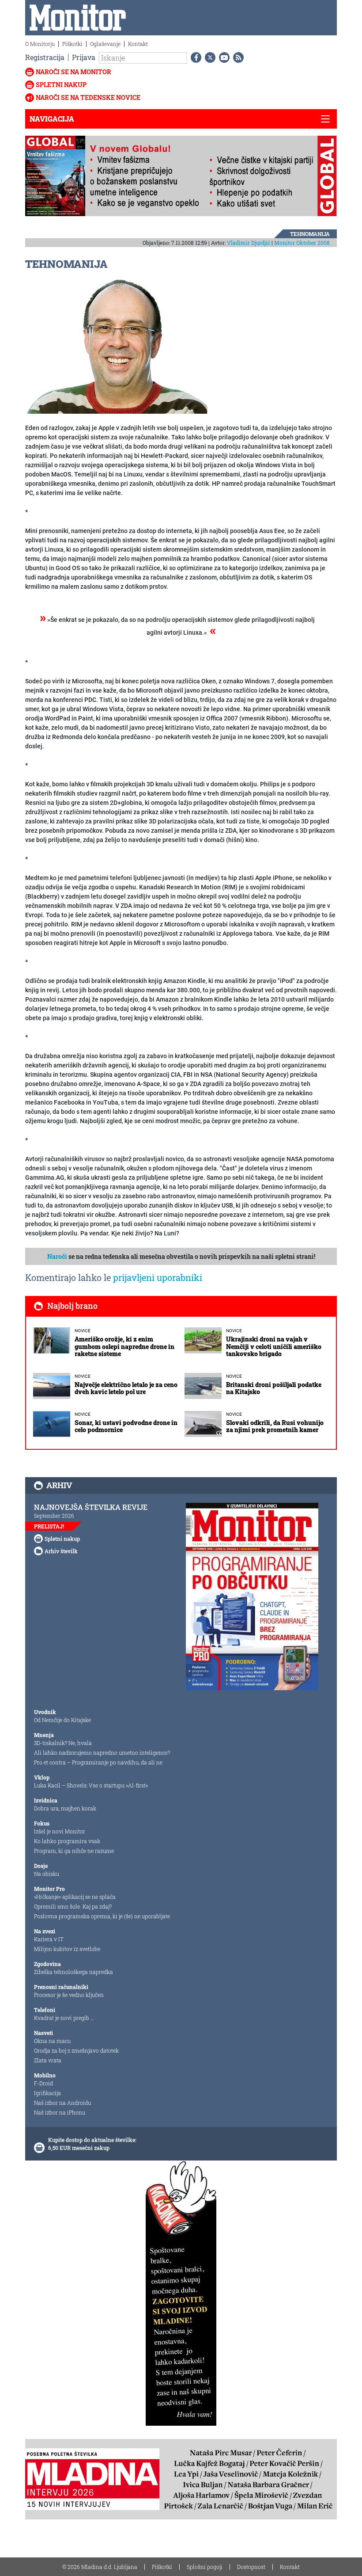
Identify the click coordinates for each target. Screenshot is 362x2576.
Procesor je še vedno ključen (69, 1995)
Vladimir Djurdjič (249, 243)
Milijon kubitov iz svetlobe (67, 1949)
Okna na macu (52, 2041)
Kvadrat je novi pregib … (64, 2018)
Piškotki (72, 44)
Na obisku (47, 1874)
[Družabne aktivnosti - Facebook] (194, 57)
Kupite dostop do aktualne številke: (92, 2140)
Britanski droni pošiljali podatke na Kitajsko (274, 1388)
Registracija (45, 57)
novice (83, 1331)
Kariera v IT (49, 1939)
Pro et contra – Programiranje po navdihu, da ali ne (98, 1762)
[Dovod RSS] (237, 57)
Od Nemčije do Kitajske (62, 1720)
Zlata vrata (48, 2060)
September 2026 (54, 1516)
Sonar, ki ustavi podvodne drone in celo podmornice (126, 1426)
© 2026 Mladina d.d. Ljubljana (100, 2567)
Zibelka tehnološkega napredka (74, 1972)
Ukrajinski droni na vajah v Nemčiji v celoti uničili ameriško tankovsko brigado (274, 1347)
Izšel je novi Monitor (60, 1831)
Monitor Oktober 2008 (302, 243)
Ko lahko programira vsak (67, 1841)
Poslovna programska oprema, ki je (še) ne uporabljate (102, 1916)
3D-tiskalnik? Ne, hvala (63, 1743)
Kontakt (138, 44)
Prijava (84, 57)
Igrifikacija (47, 2093)
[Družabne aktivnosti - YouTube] (222, 57)
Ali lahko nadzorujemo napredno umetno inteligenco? (102, 1753)
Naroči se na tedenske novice (88, 97)
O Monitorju (40, 44)
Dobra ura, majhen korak (65, 1808)
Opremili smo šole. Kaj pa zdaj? (73, 1906)
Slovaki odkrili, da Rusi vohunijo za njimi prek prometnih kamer (275, 1426)
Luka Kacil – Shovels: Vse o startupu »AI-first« (91, 1785)
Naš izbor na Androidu (62, 2103)
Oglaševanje (105, 44)
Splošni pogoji (205, 2567)
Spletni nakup (61, 85)
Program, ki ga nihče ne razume (74, 1851)
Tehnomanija (310, 234)
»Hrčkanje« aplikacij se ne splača (75, 1897)
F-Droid (43, 2083)
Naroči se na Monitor (74, 72)
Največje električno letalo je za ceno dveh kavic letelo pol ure (126, 1388)
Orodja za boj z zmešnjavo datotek (76, 2050)
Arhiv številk (61, 1551)
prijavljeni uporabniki (158, 1277)
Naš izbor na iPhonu (60, 2112)
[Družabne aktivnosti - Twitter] (208, 57)
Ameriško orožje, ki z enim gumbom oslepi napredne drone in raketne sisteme (124, 1347)
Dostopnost (251, 2567)
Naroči (57, 1256)
